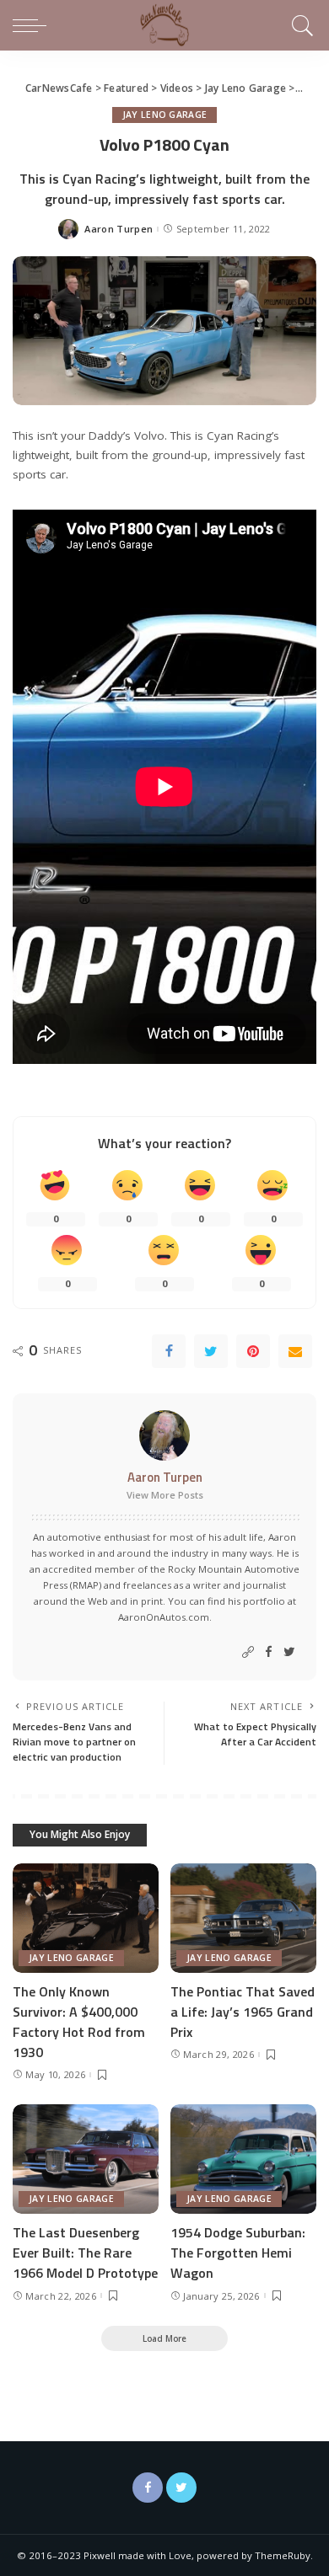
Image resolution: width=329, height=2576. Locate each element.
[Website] (248, 1652)
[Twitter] (211, 1351)
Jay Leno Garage (165, 115)
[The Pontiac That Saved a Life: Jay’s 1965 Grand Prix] (243, 1918)
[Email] (295, 1351)
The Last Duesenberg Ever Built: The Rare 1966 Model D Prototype (85, 2253)
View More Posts (165, 1495)
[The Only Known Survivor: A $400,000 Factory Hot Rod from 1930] (86, 1918)
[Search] (300, 25)
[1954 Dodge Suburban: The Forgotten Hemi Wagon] (243, 2159)
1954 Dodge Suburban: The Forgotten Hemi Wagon (238, 2253)
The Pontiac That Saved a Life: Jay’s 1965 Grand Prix (243, 2012)
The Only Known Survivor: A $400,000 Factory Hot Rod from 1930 (79, 2022)
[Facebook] (169, 1351)
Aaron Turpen (119, 229)
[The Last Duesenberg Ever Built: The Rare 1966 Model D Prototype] (86, 2159)
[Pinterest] (253, 1351)
